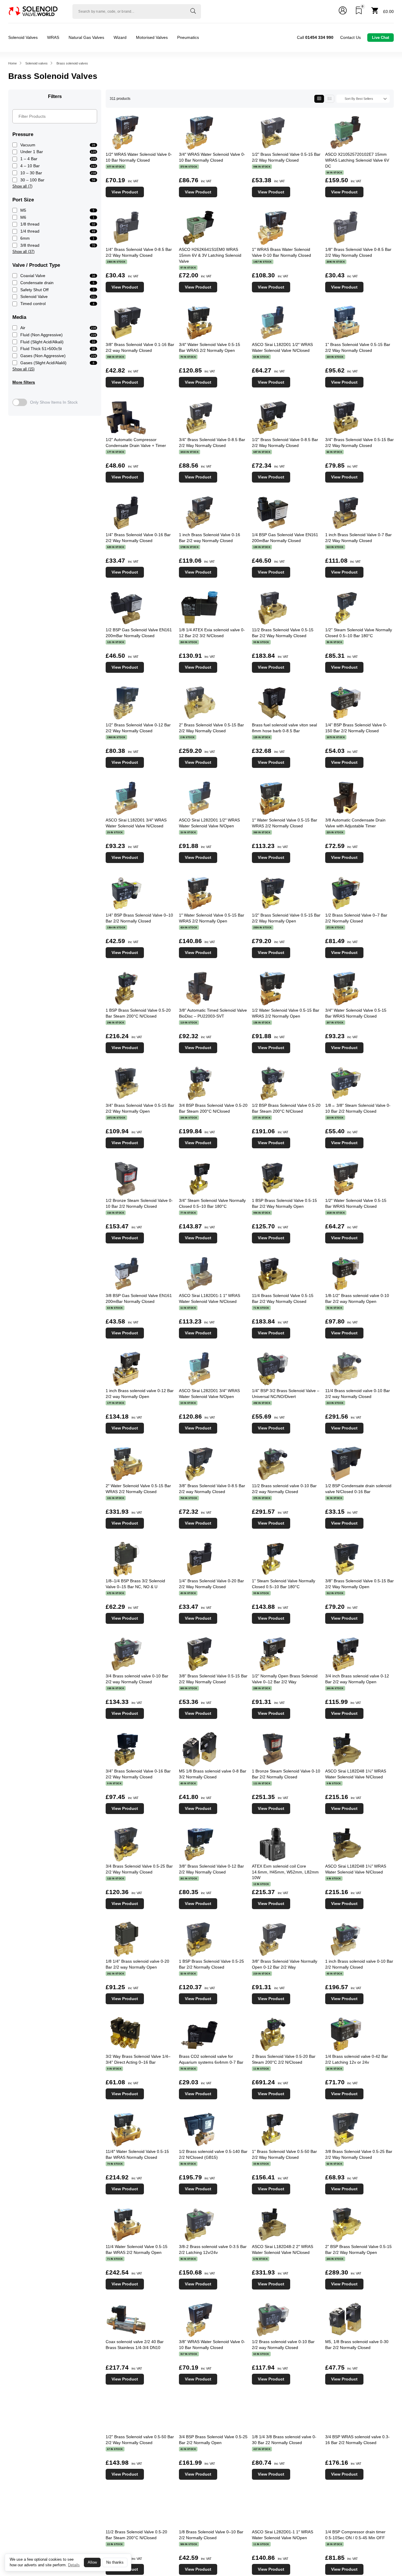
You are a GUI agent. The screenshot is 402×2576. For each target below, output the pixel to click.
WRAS (53, 37)
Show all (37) (23, 252)
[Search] (193, 11)
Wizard (120, 37)
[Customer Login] (343, 11)
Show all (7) (22, 186)
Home (13, 63)
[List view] (329, 99)
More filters (24, 382)
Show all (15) (23, 369)
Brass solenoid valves (72, 63)
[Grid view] (319, 99)
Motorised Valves (152, 37)
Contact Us (350, 37)
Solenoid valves (36, 63)
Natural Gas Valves (86, 37)
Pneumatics (188, 37)
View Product (125, 192)
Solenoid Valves (23, 37)
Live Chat (381, 38)
